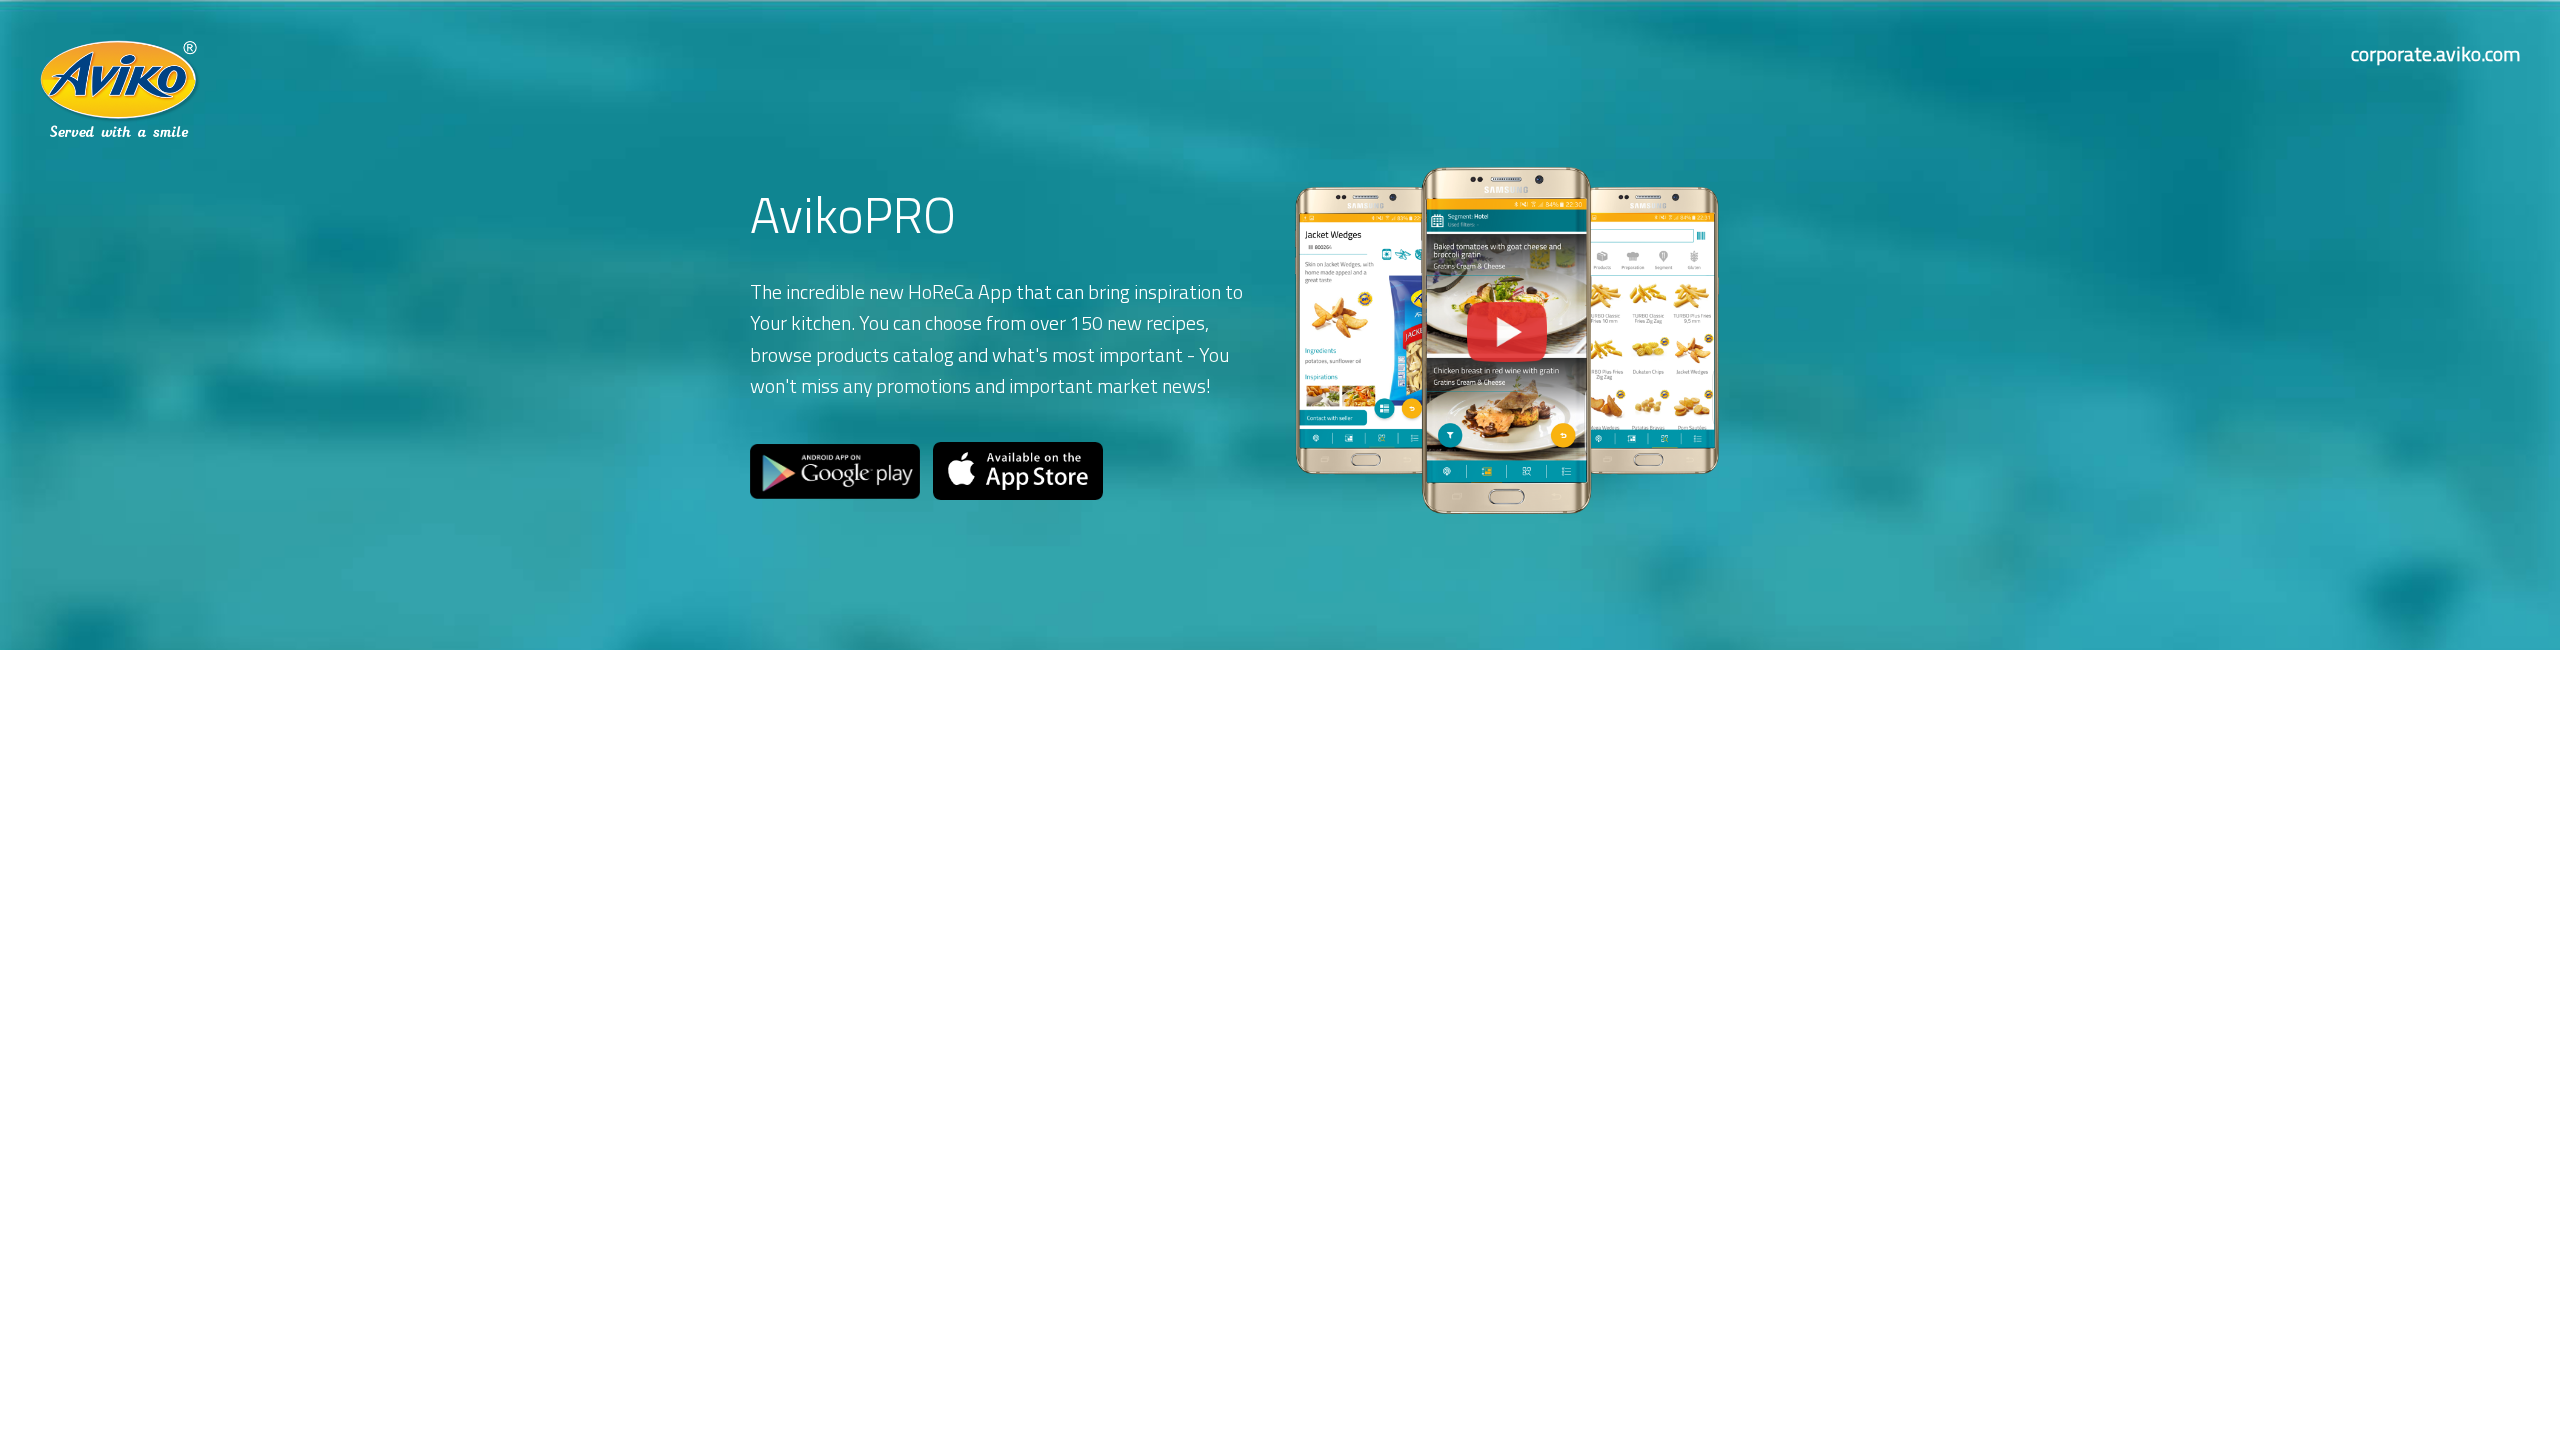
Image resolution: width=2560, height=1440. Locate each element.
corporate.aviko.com (2435, 53)
